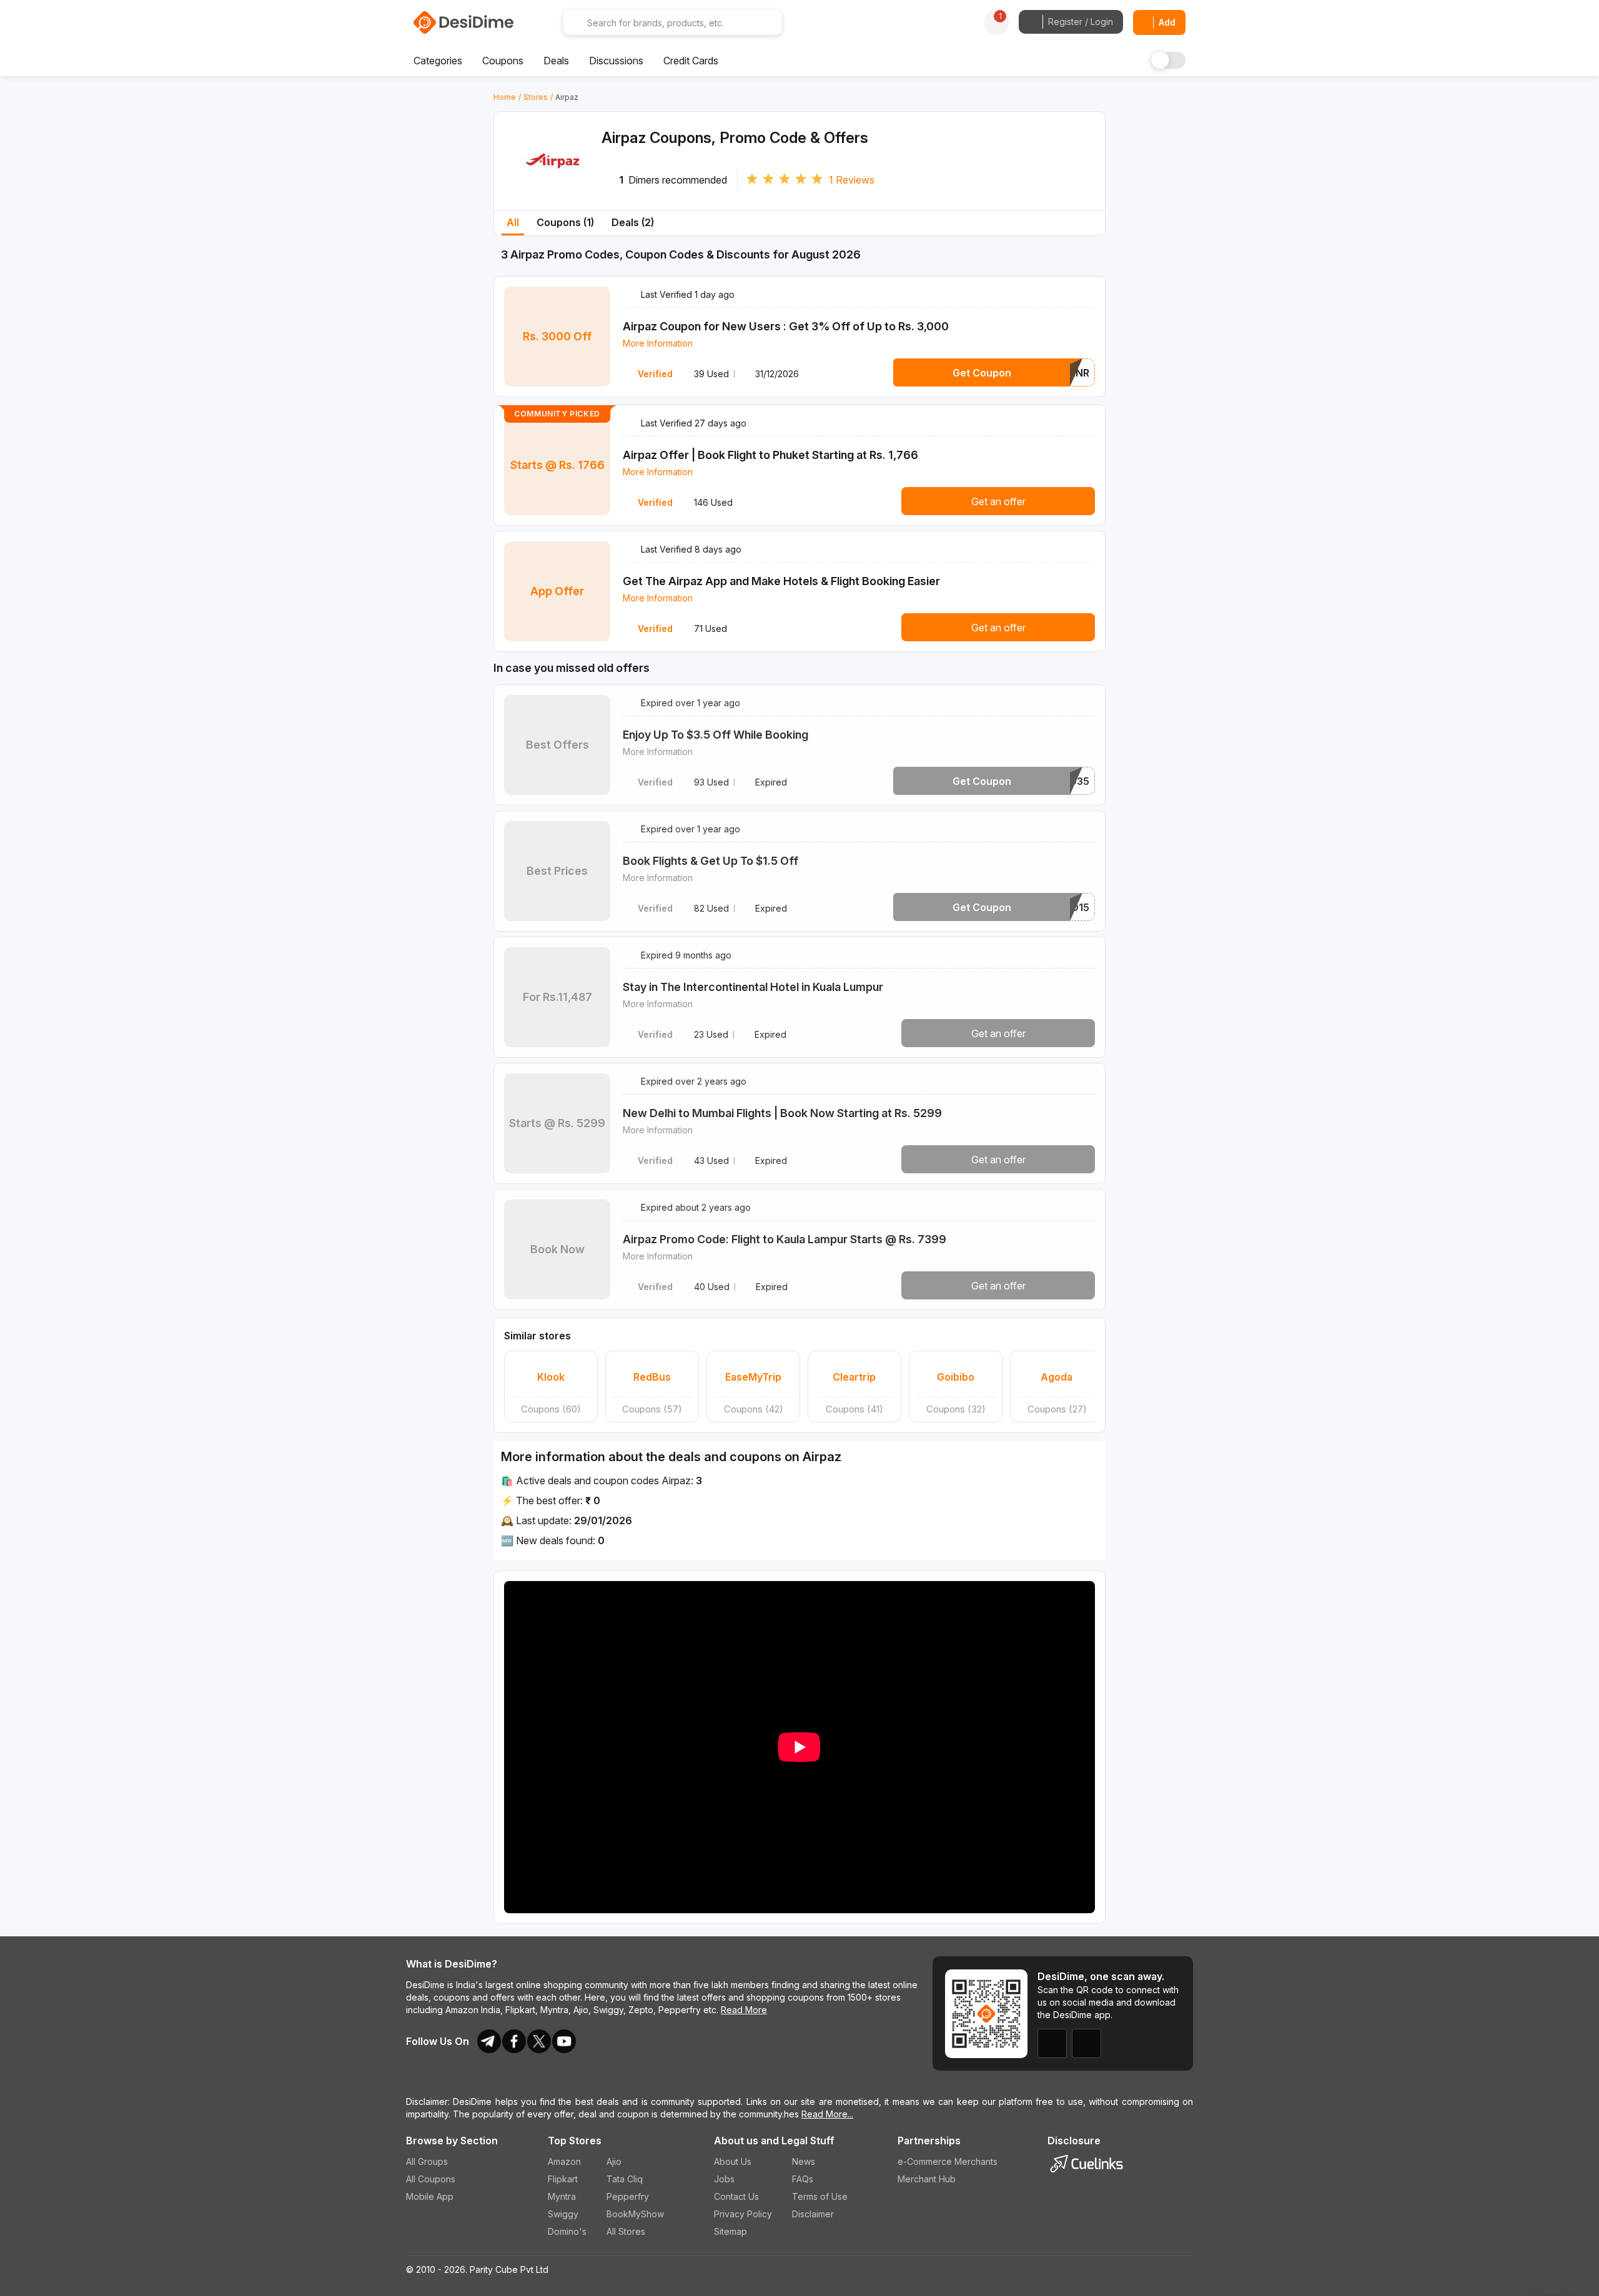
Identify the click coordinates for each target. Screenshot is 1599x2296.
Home (505, 97)
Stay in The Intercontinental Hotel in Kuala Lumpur (753, 987)
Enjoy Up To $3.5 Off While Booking (715, 735)
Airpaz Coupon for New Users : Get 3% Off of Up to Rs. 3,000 (786, 326)
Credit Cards (691, 61)
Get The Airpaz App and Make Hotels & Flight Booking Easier (781, 581)
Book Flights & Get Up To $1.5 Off (710, 861)
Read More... (827, 2114)
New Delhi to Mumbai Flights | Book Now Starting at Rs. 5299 (782, 1113)
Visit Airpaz (553, 183)
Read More (744, 2010)
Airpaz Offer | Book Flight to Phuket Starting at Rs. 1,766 (770, 455)
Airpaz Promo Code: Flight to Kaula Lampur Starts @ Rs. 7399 (785, 1239)
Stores (536, 97)
